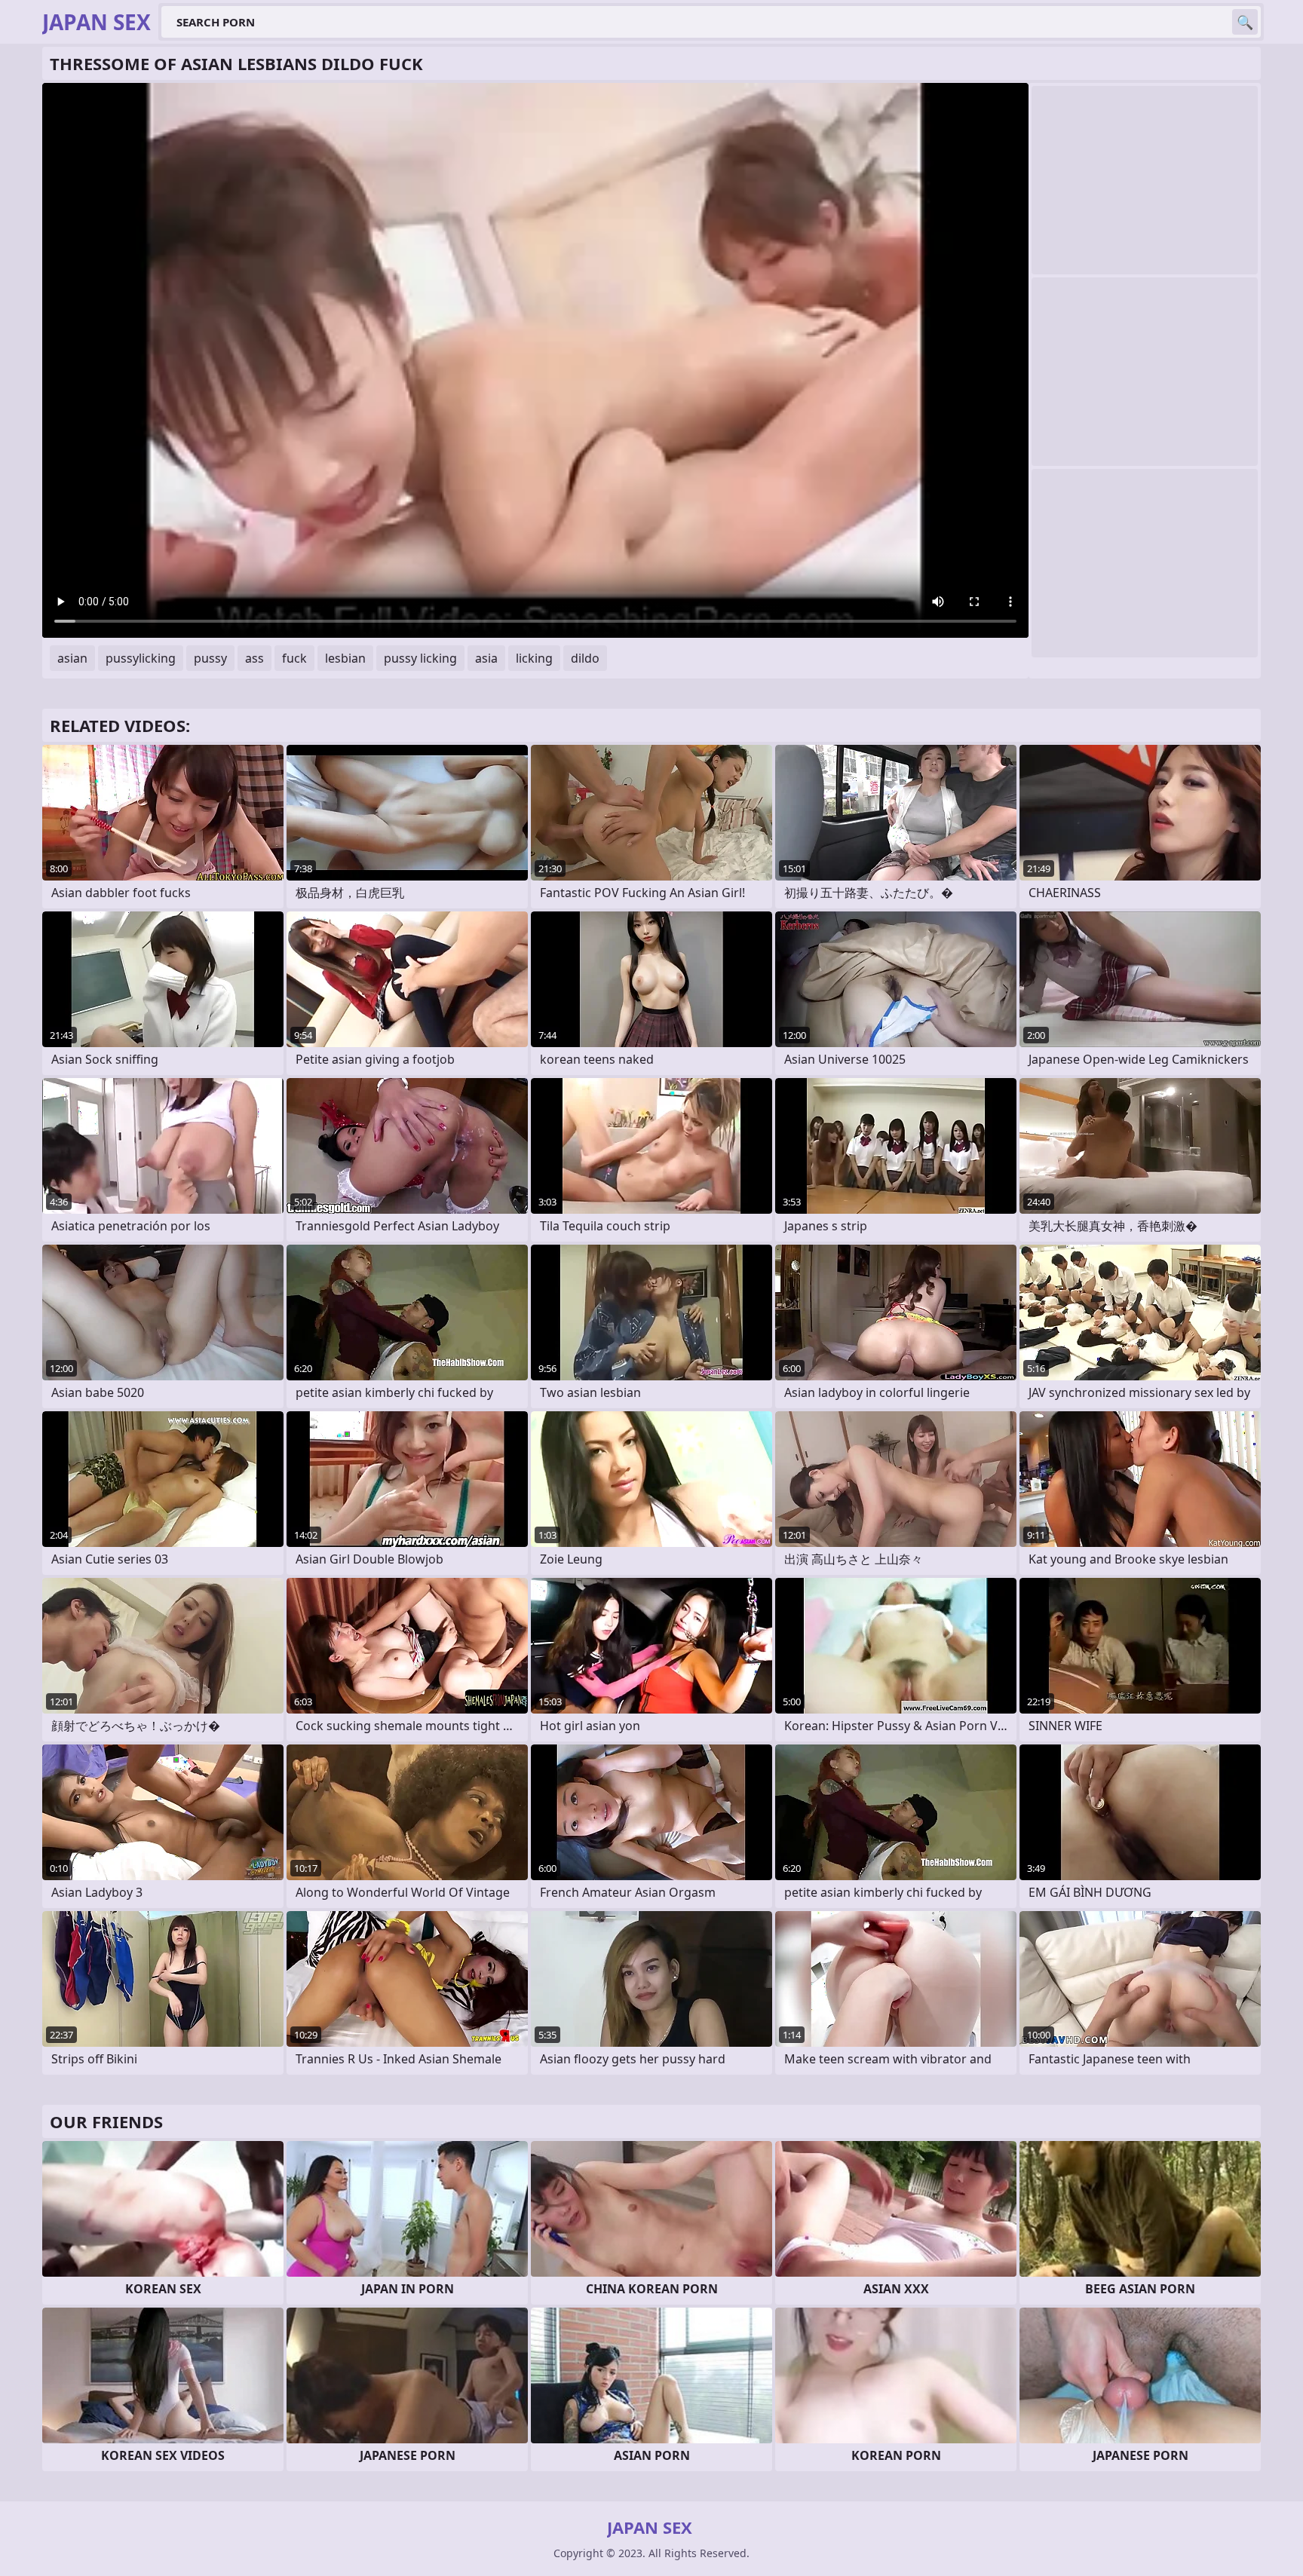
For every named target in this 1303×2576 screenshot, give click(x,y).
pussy (210, 658)
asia (486, 658)
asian (72, 658)
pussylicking (141, 658)
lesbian (345, 658)
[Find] (1245, 22)
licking (534, 658)
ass (254, 658)
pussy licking (420, 658)
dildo (585, 658)
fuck (294, 658)
